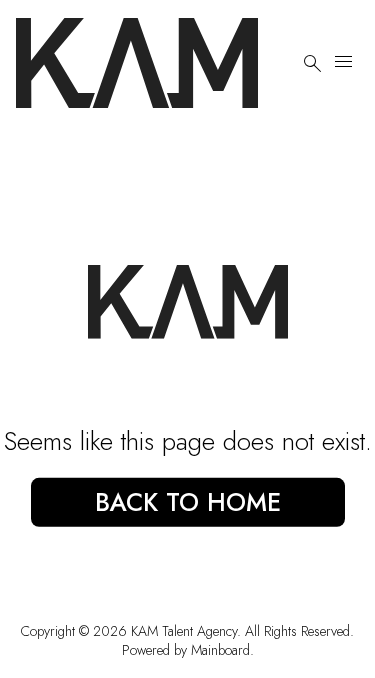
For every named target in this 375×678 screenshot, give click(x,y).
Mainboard (220, 650)
